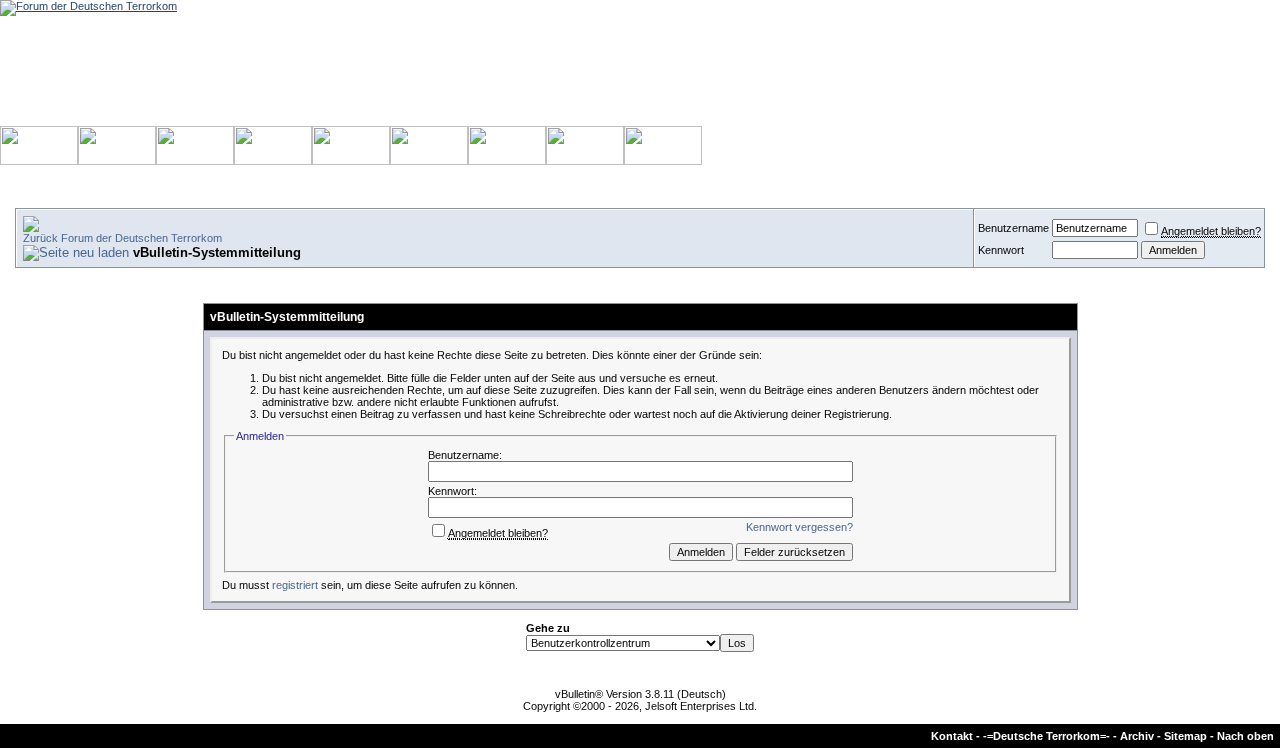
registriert (295, 585)
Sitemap (1185, 736)
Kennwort (1001, 250)
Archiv (1137, 736)
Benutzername (1013, 228)
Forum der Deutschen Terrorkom (141, 238)
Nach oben (1245, 736)
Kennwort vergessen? (799, 527)
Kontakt (952, 736)
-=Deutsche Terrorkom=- (1046, 736)
